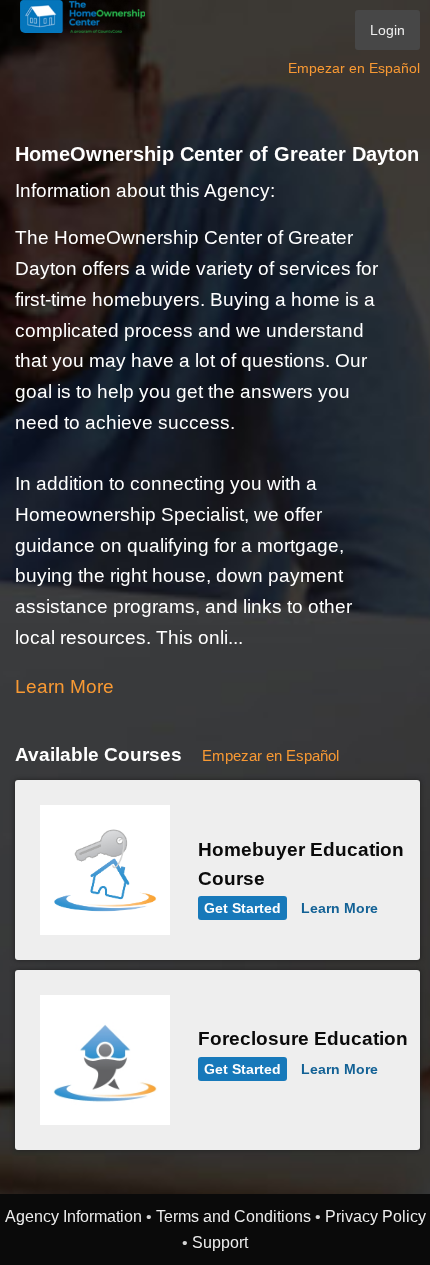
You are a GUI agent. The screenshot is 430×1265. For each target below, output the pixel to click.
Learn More (64, 686)
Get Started (242, 908)
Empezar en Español (354, 68)
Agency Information (73, 1216)
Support (220, 1242)
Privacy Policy (375, 1216)
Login (387, 30)
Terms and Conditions (233, 1216)
